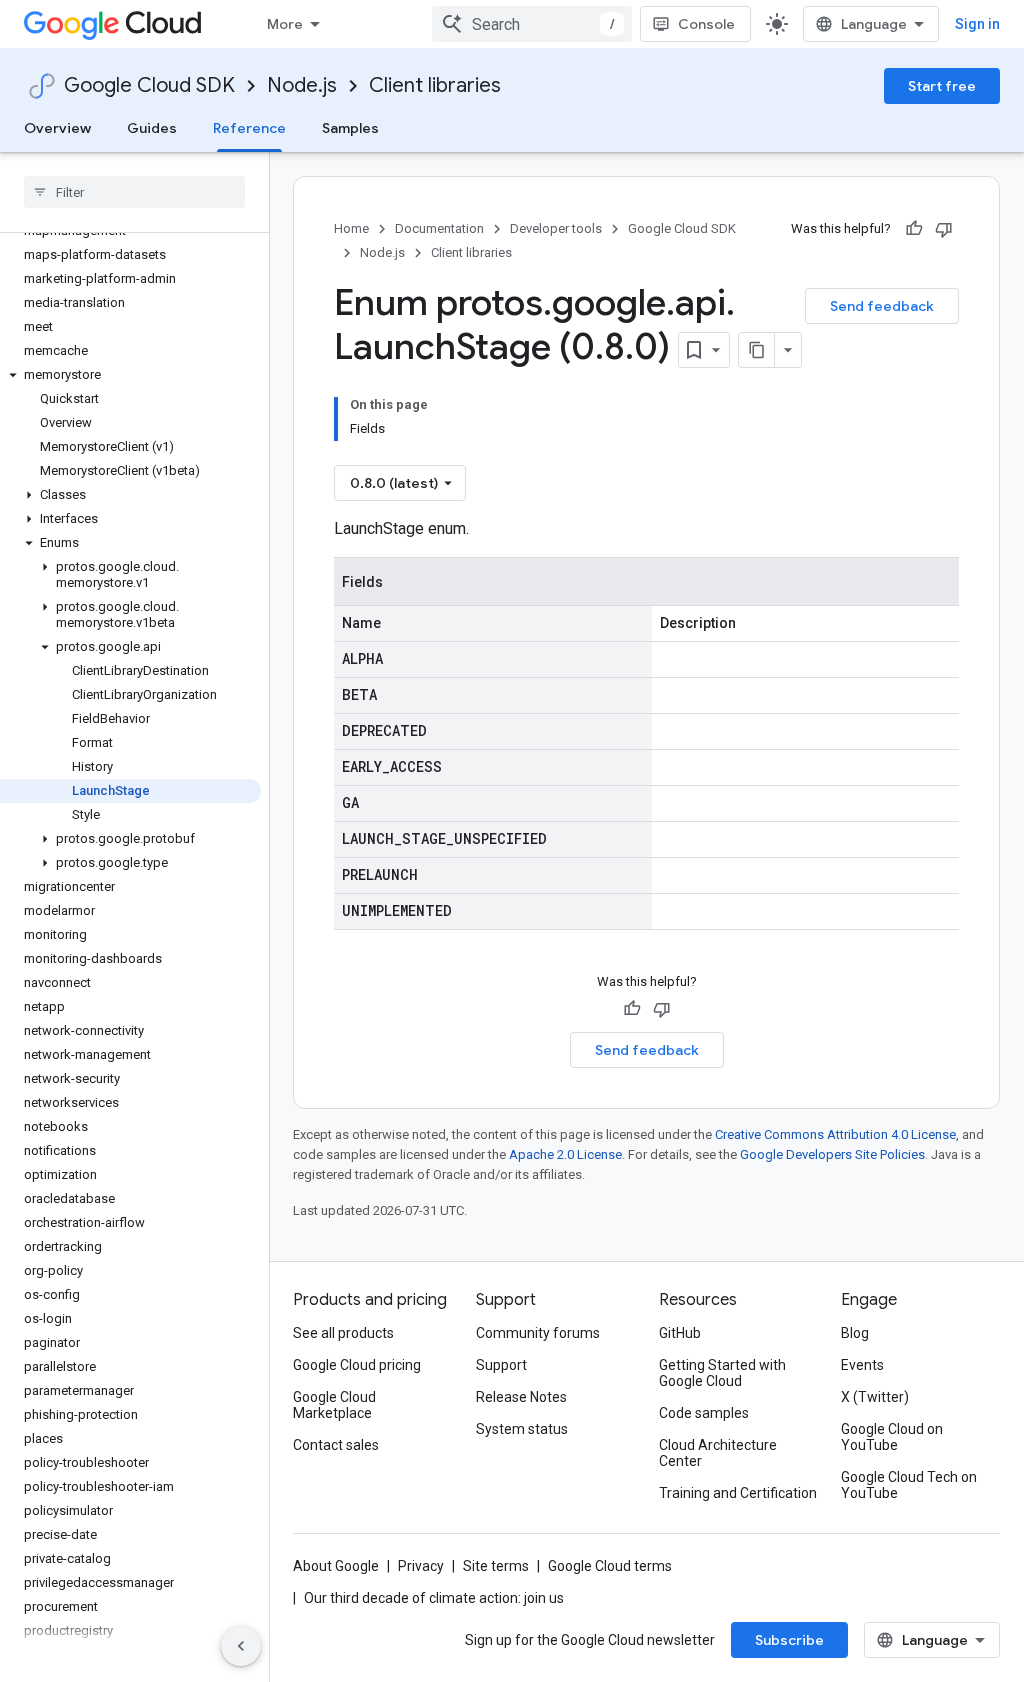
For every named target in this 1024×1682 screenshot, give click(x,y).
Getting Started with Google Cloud (722, 1373)
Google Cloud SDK (149, 85)
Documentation (439, 228)
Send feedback (882, 306)
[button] (130, 375)
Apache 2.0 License (565, 1154)
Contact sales (336, 1445)
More (285, 24)
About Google (336, 1566)
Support (501, 1365)
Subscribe (789, 1640)
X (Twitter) (875, 1397)
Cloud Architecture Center (718, 1453)
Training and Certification (738, 1493)
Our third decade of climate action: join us (434, 1598)
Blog (855, 1333)
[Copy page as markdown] (757, 350)
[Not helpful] (944, 229)
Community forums (538, 1333)
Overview (57, 128)
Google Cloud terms (610, 1566)
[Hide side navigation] (241, 1646)
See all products (343, 1333)
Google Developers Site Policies (832, 1154)
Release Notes (521, 1397)
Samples (350, 128)
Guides (152, 128)
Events (862, 1365)
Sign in (977, 24)
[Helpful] (914, 229)
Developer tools (556, 228)
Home (351, 228)
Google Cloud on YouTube (892, 1437)
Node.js (302, 85)
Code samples (704, 1413)
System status (522, 1429)
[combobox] (532, 24)
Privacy (421, 1566)
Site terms (496, 1566)
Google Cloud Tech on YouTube (909, 1485)
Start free (942, 86)
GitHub (680, 1333)
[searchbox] (134, 192)
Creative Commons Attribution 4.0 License (835, 1134)
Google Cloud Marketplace (334, 1405)
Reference (249, 128)
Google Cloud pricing (357, 1365)
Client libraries (435, 85)
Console (706, 24)
